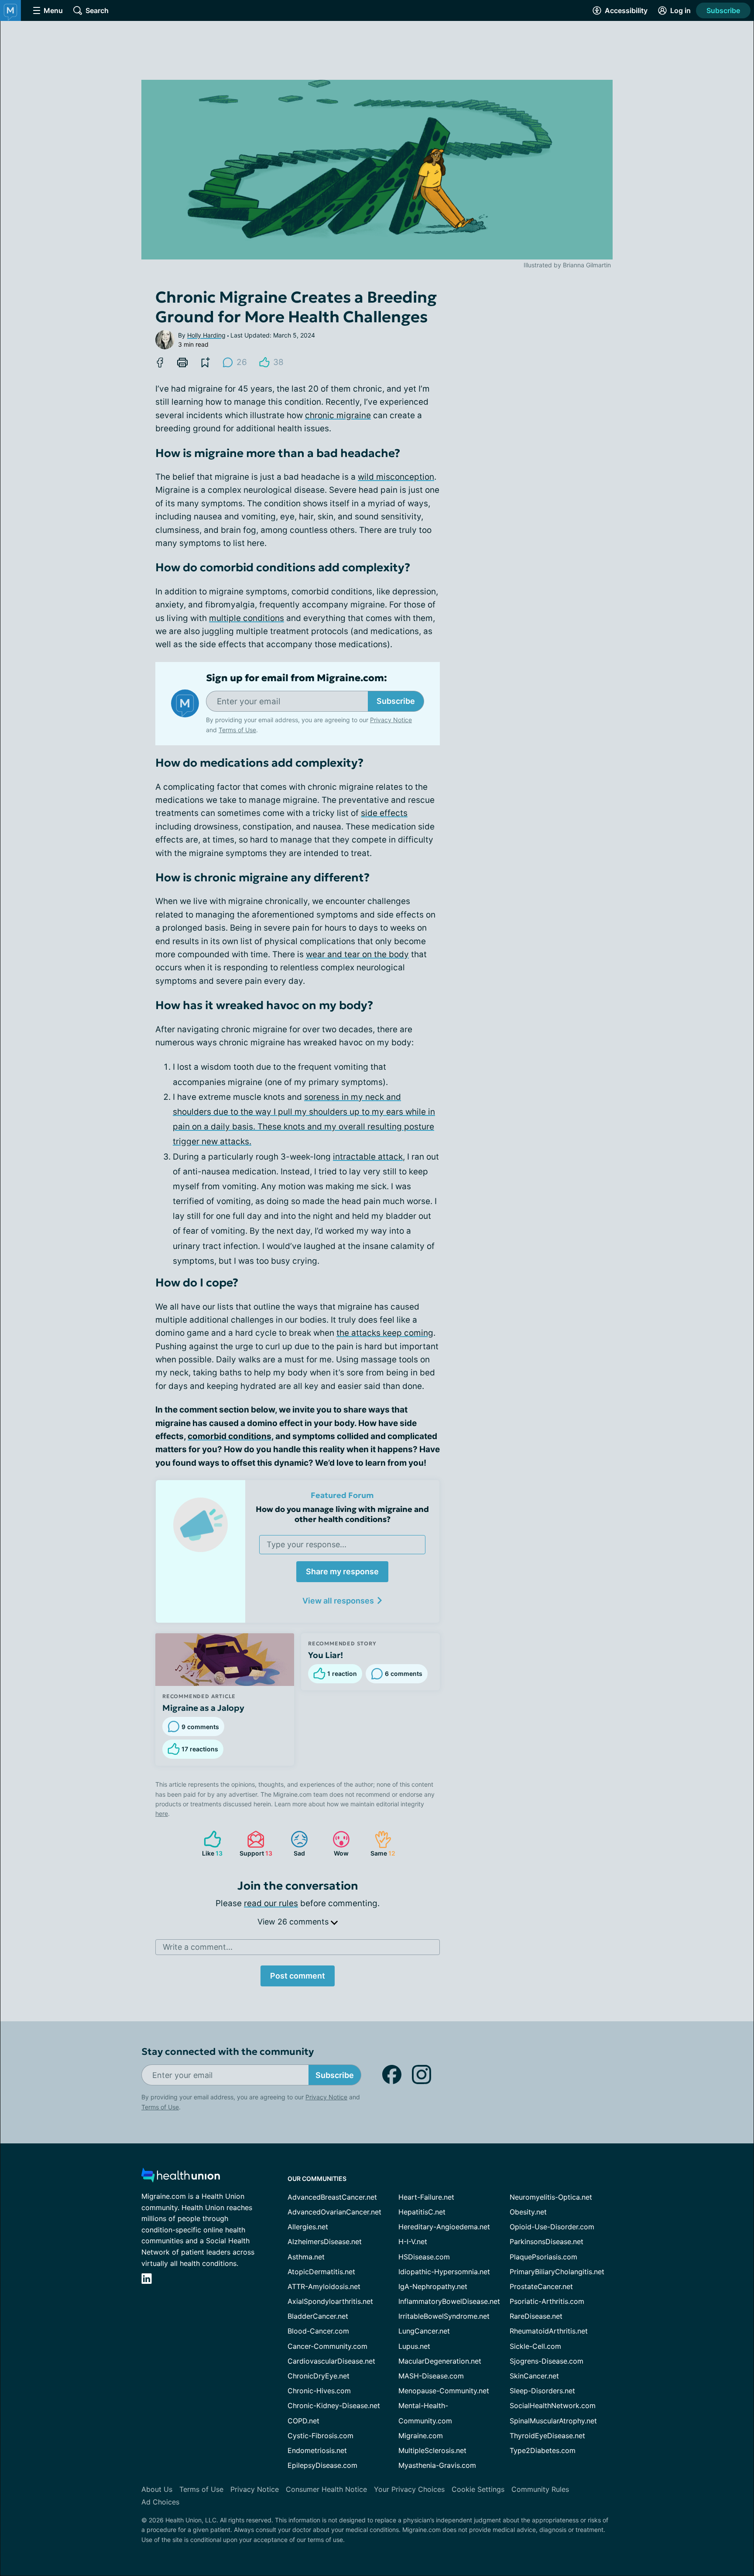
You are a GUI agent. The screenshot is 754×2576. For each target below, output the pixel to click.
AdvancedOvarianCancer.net (334, 2212)
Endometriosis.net (317, 2450)
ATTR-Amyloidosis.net (324, 2286)
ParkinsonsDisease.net (547, 2242)
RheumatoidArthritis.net (549, 2331)
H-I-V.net (413, 2242)
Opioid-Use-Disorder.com (552, 2227)
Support (255, 1844)
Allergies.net (308, 2227)
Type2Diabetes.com (543, 2450)
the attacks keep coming (385, 1333)
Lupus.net (414, 2346)
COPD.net (303, 2421)
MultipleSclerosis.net (432, 2450)
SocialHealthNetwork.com (553, 2405)
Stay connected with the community (228, 2052)
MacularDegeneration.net (440, 2361)
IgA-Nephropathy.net (433, 2286)
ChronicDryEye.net (319, 2376)
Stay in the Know (522, 2468)
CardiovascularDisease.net (331, 2361)
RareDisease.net (536, 2316)
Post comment (298, 1976)
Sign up (704, 2509)
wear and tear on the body (357, 954)
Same (381, 1844)
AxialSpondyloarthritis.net (330, 2301)
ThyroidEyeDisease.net (547, 2436)
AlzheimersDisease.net (325, 2242)
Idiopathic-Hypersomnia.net (444, 2272)
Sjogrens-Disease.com (547, 2361)
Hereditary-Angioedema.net (444, 2227)
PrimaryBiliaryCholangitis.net (557, 2272)
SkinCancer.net (534, 2376)
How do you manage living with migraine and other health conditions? (342, 1514)
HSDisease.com (424, 2257)
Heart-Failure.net (426, 2197)
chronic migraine (338, 415)
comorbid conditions (230, 1436)
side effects (384, 813)
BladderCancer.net (318, 2316)
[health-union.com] (181, 2178)
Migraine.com (421, 2436)
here (162, 1813)
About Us (157, 2489)
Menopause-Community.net (444, 2391)
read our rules (271, 1903)
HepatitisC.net (422, 2212)
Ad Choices (160, 2502)
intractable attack (368, 1157)
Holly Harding (206, 335)
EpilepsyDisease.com (322, 2465)
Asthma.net (306, 2257)
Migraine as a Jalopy (203, 1708)
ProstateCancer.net (541, 2286)
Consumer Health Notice (326, 2489)
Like (209, 1844)
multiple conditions (247, 618)
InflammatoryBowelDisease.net (449, 2301)
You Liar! (326, 1655)
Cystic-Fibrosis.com (320, 2436)
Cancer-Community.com (327, 2346)
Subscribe (723, 10)
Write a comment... (198, 1947)
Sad (293, 1844)
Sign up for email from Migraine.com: (296, 678)
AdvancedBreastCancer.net (332, 2197)
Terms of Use (237, 730)
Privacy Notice (667, 2533)
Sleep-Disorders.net (542, 2391)
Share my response (342, 1571)
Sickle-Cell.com (535, 2346)
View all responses (338, 1601)
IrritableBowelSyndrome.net (444, 2316)
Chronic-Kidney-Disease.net (334, 2405)
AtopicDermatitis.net (321, 2272)
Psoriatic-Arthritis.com (547, 2301)
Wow (336, 1844)
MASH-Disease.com (431, 2376)
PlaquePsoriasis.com (543, 2257)
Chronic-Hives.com (319, 2391)
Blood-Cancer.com (318, 2331)
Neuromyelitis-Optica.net (551, 2197)
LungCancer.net (424, 2331)
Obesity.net (528, 2212)
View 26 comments (294, 1922)
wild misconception (396, 477)
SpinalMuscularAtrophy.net (553, 2421)
